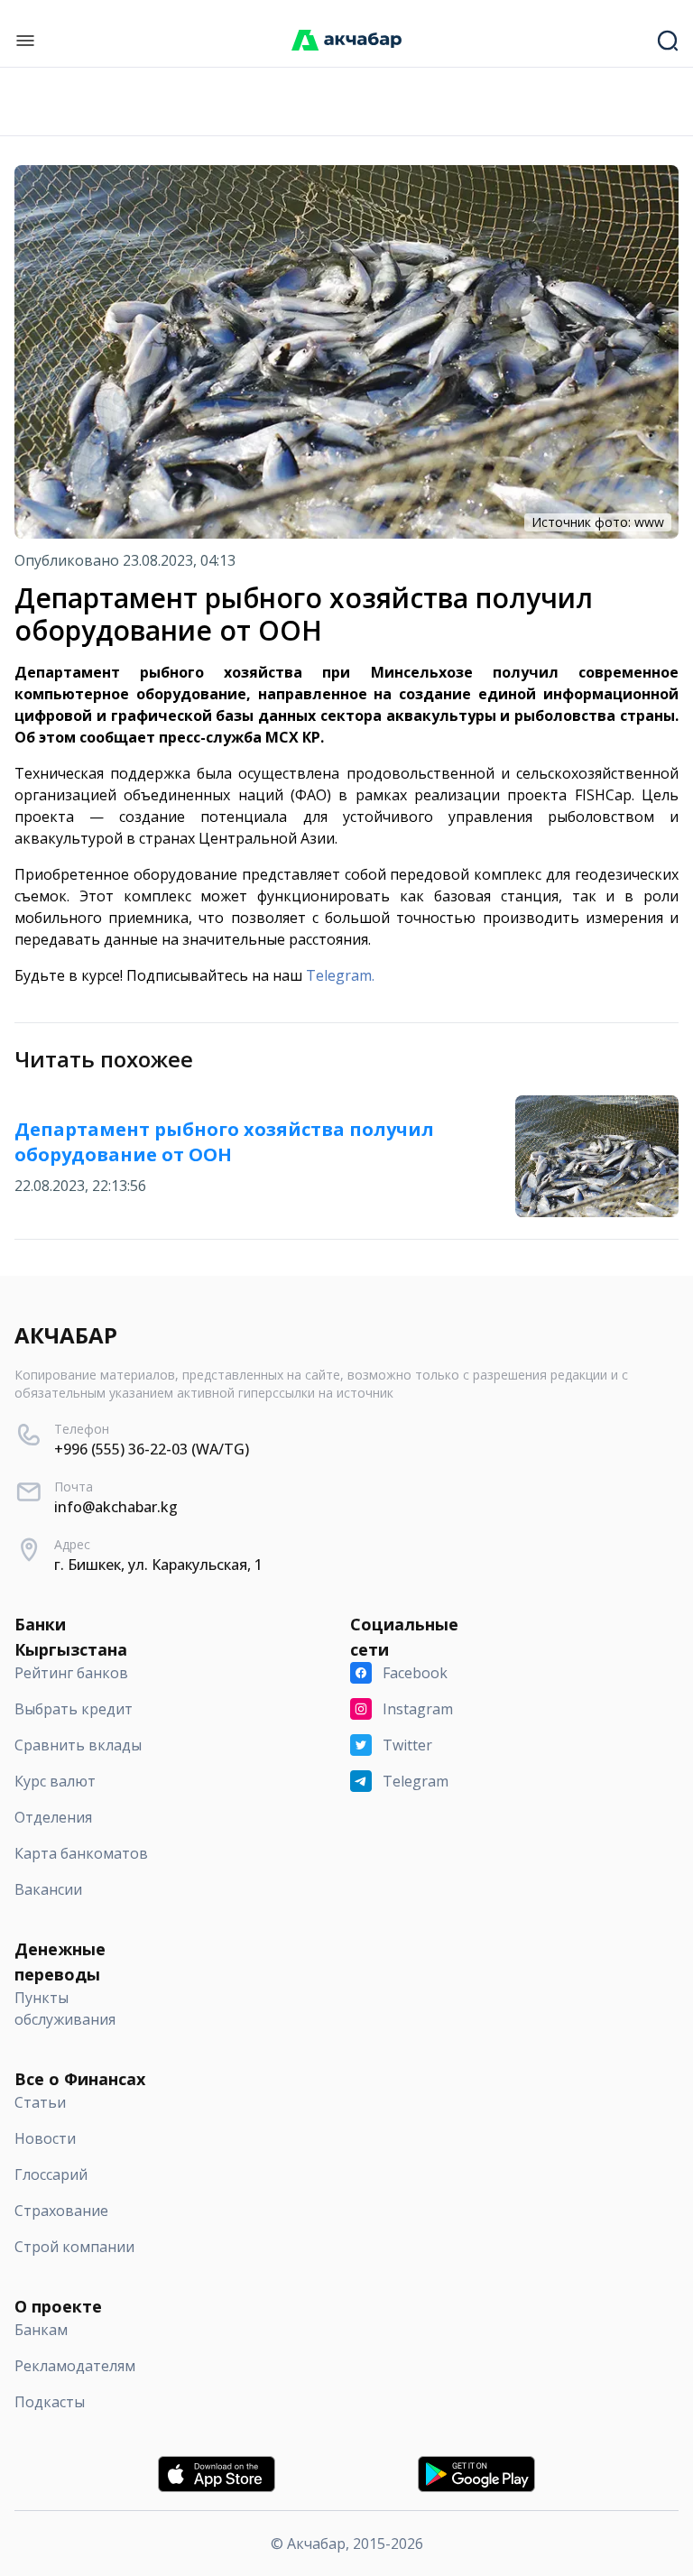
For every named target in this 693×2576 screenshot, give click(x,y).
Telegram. (340, 975)
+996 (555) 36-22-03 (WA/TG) (152, 1449)
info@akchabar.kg (116, 1507)
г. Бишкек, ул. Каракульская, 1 (158, 1565)
